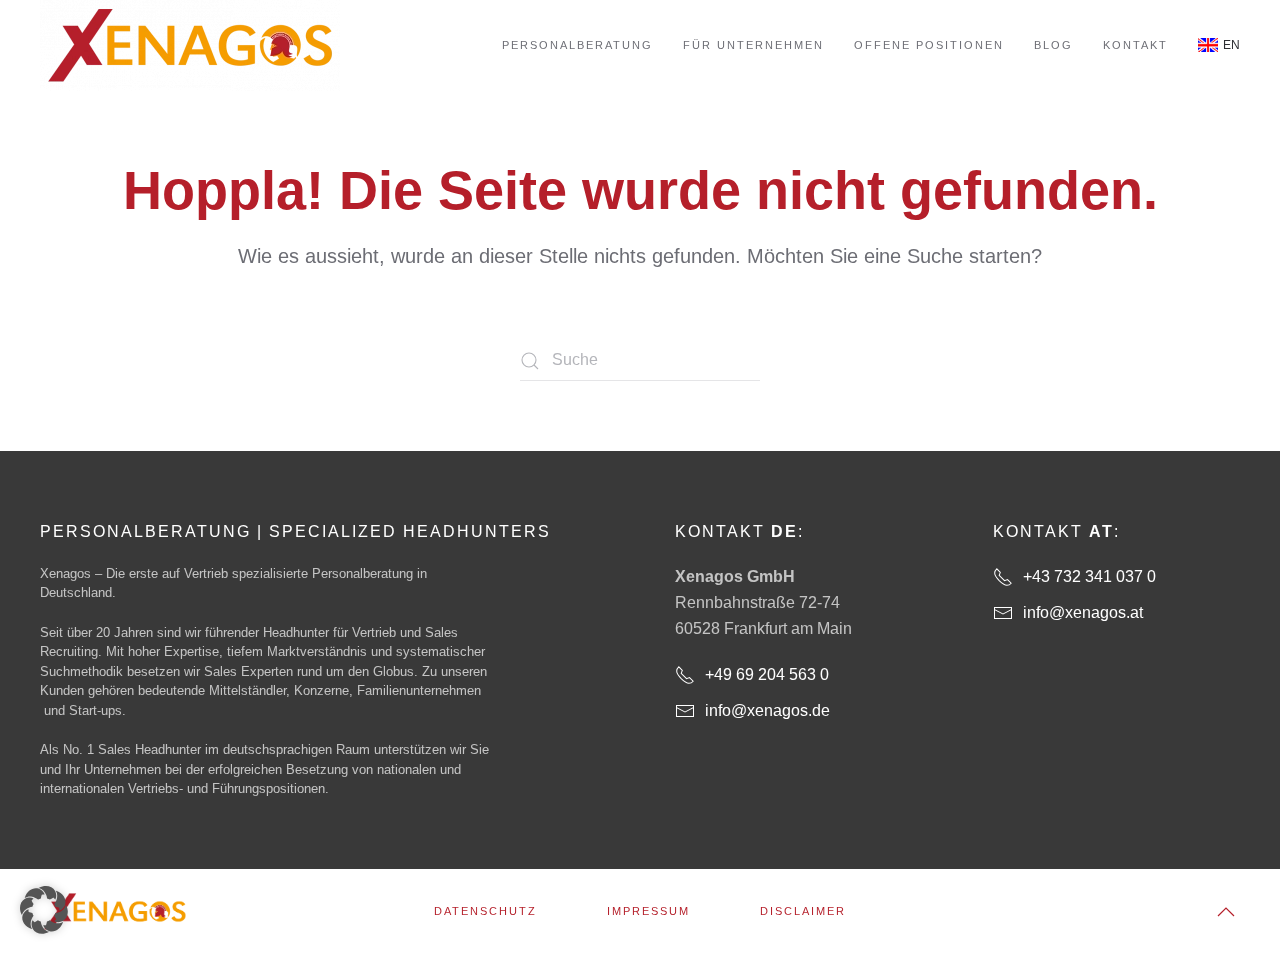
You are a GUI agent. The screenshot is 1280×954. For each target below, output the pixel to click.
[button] (1226, 912)
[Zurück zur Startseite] (190, 45)
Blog (1053, 45)
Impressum (648, 911)
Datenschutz (485, 911)
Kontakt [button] (1135, 45)
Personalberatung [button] (577, 45)
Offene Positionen (929, 45)
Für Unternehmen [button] (753, 45)
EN (1231, 45)
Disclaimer (803, 911)
